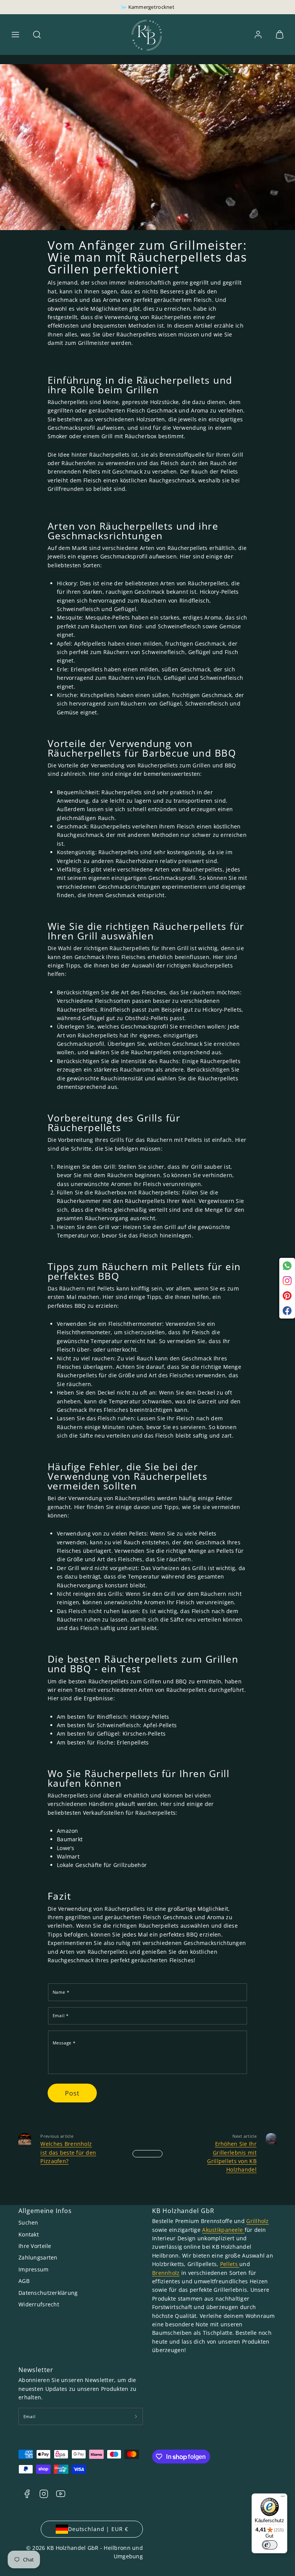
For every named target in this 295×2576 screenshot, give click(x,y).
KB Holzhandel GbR (183, 2211)
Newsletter (36, 2370)
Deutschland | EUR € (98, 2529)
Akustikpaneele (223, 2230)
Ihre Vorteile (35, 2246)
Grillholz (258, 2221)
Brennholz (166, 2273)
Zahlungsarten (38, 2257)
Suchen (28, 2222)
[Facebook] (287, 1311)
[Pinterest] (287, 1296)
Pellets (230, 2264)
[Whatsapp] (287, 1266)
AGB (24, 2281)
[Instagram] (287, 1281)
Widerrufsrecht (39, 2304)
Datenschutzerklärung (48, 2293)
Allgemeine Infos (45, 2211)
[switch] (270, 2545)
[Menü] (283, 2498)
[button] (15, 35)
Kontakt (29, 2234)
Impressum (34, 2269)
